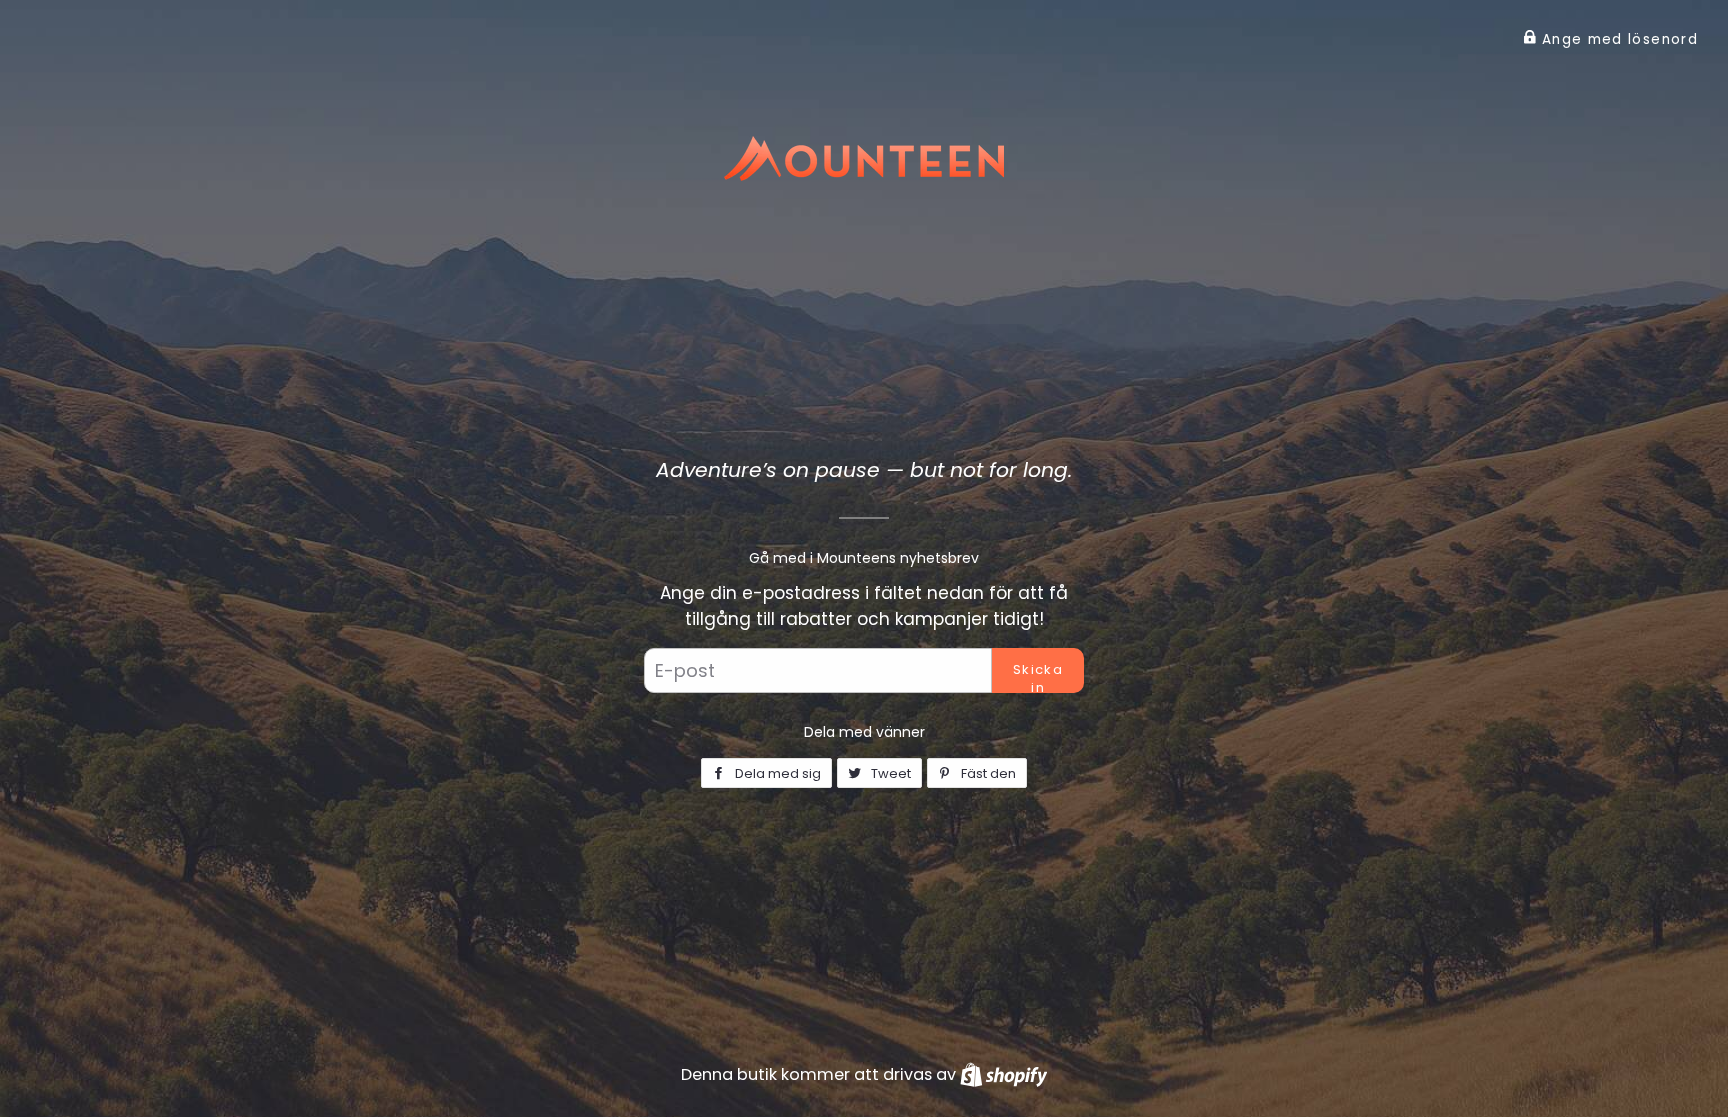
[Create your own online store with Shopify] (1003, 1074)
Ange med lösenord (1617, 39)
